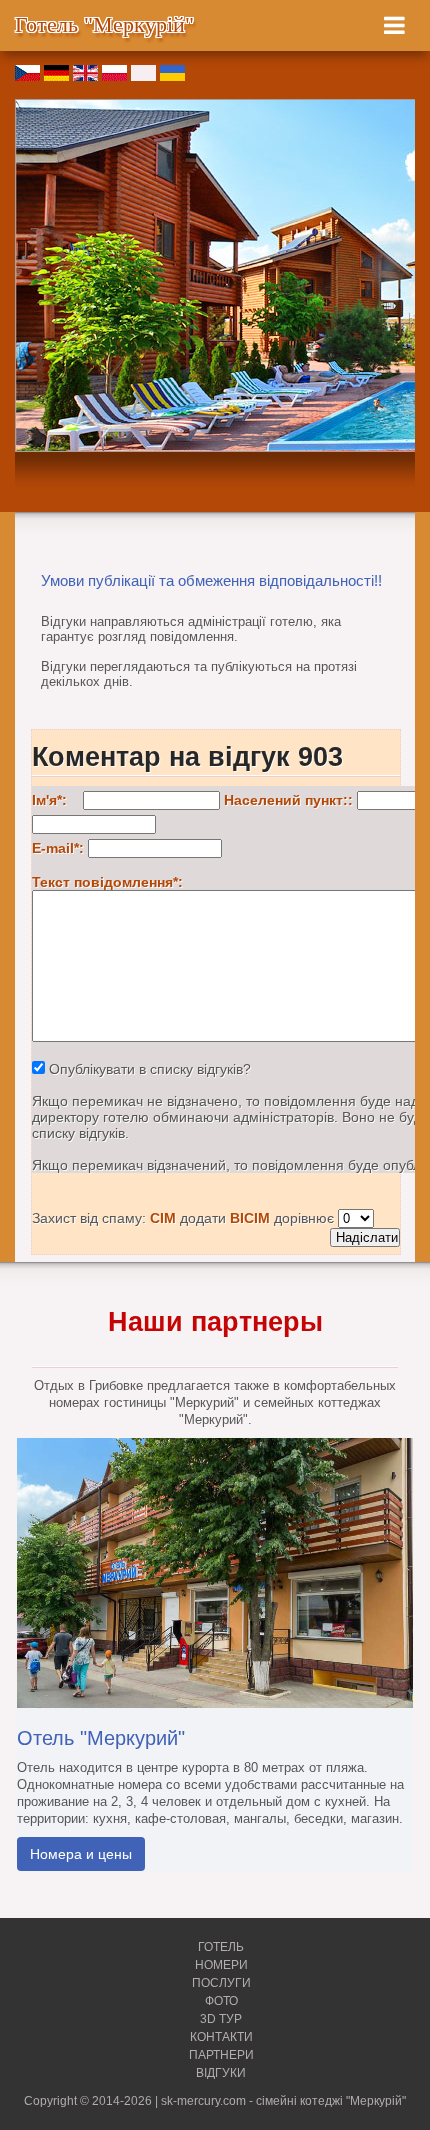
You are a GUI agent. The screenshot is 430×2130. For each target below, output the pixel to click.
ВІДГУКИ (221, 2073)
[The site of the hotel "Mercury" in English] (85, 76)
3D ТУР (221, 2019)
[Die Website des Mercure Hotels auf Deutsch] (56, 76)
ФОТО (221, 2001)
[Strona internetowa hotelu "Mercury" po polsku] (114, 76)
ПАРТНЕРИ (221, 2055)
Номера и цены (81, 1854)
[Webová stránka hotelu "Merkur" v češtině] (27, 76)
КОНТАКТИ (221, 2037)
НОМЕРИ (221, 1965)
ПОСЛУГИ (221, 1983)
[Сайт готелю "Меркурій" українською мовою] (172, 76)
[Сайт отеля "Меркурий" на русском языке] (143, 76)
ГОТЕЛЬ (221, 1947)
